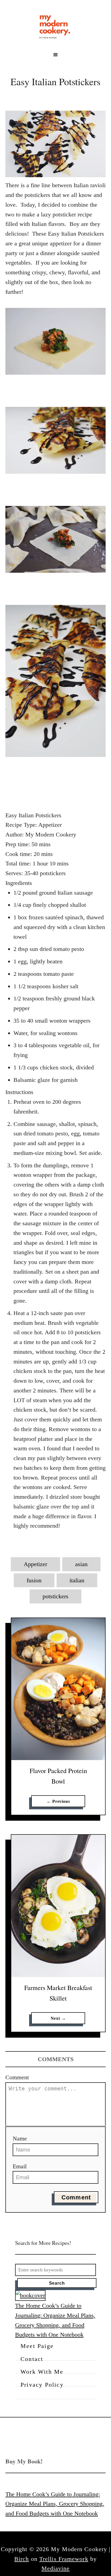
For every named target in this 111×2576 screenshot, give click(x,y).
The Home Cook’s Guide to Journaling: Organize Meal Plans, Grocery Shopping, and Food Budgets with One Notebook (55, 2504)
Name (20, 2138)
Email (20, 2166)
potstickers (55, 1596)
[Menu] (55, 55)
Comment (17, 2077)
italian (77, 1580)
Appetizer (35, 1564)
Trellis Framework (64, 2559)
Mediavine (56, 2568)
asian (81, 1564)
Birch (22, 2559)
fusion (34, 1580)
